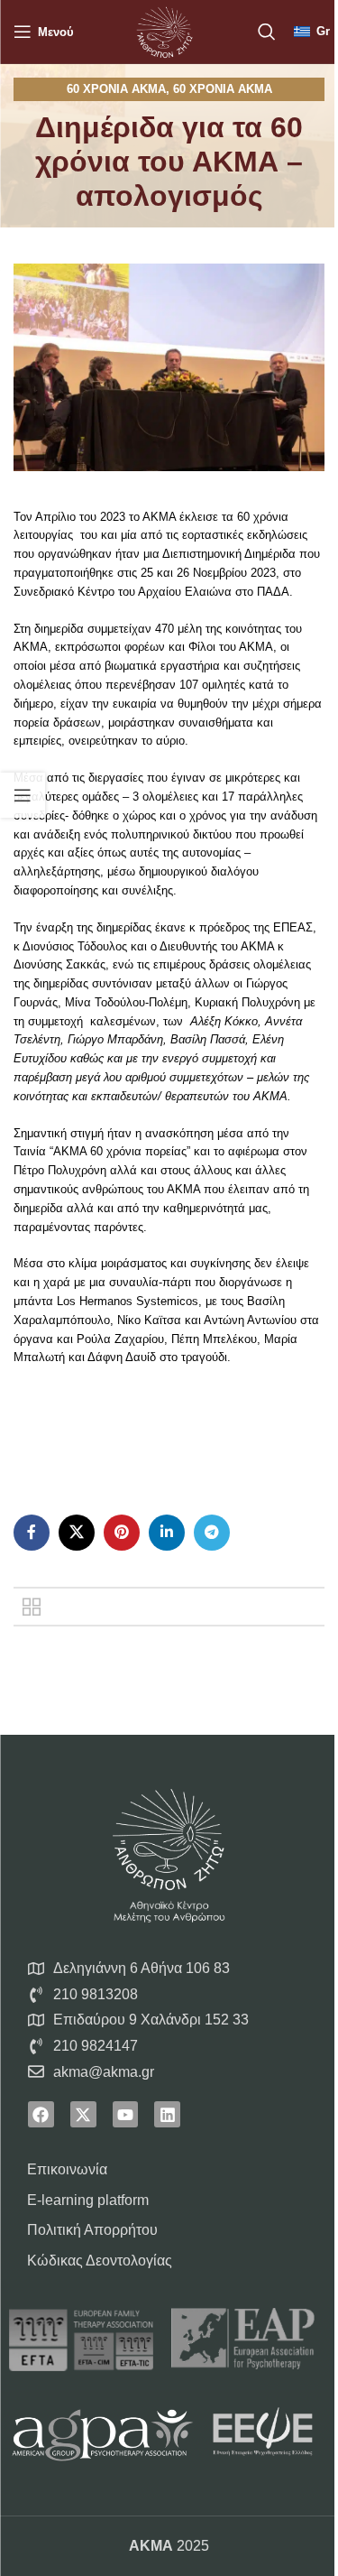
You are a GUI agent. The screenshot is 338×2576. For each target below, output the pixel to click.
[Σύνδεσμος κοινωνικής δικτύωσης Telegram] (212, 1533)
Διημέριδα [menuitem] (270, 554)
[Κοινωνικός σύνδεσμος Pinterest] (122, 1533)
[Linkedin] (167, 2114)
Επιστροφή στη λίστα (32, 1607)
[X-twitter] (83, 2114)
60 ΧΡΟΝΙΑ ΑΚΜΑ (116, 89)
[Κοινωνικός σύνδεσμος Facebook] (32, 1533)
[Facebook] (41, 2114)
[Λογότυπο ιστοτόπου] (164, 30)
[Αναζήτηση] (267, 32)
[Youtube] (126, 2114)
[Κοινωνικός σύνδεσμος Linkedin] (167, 1533)
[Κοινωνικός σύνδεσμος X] (77, 1533)
